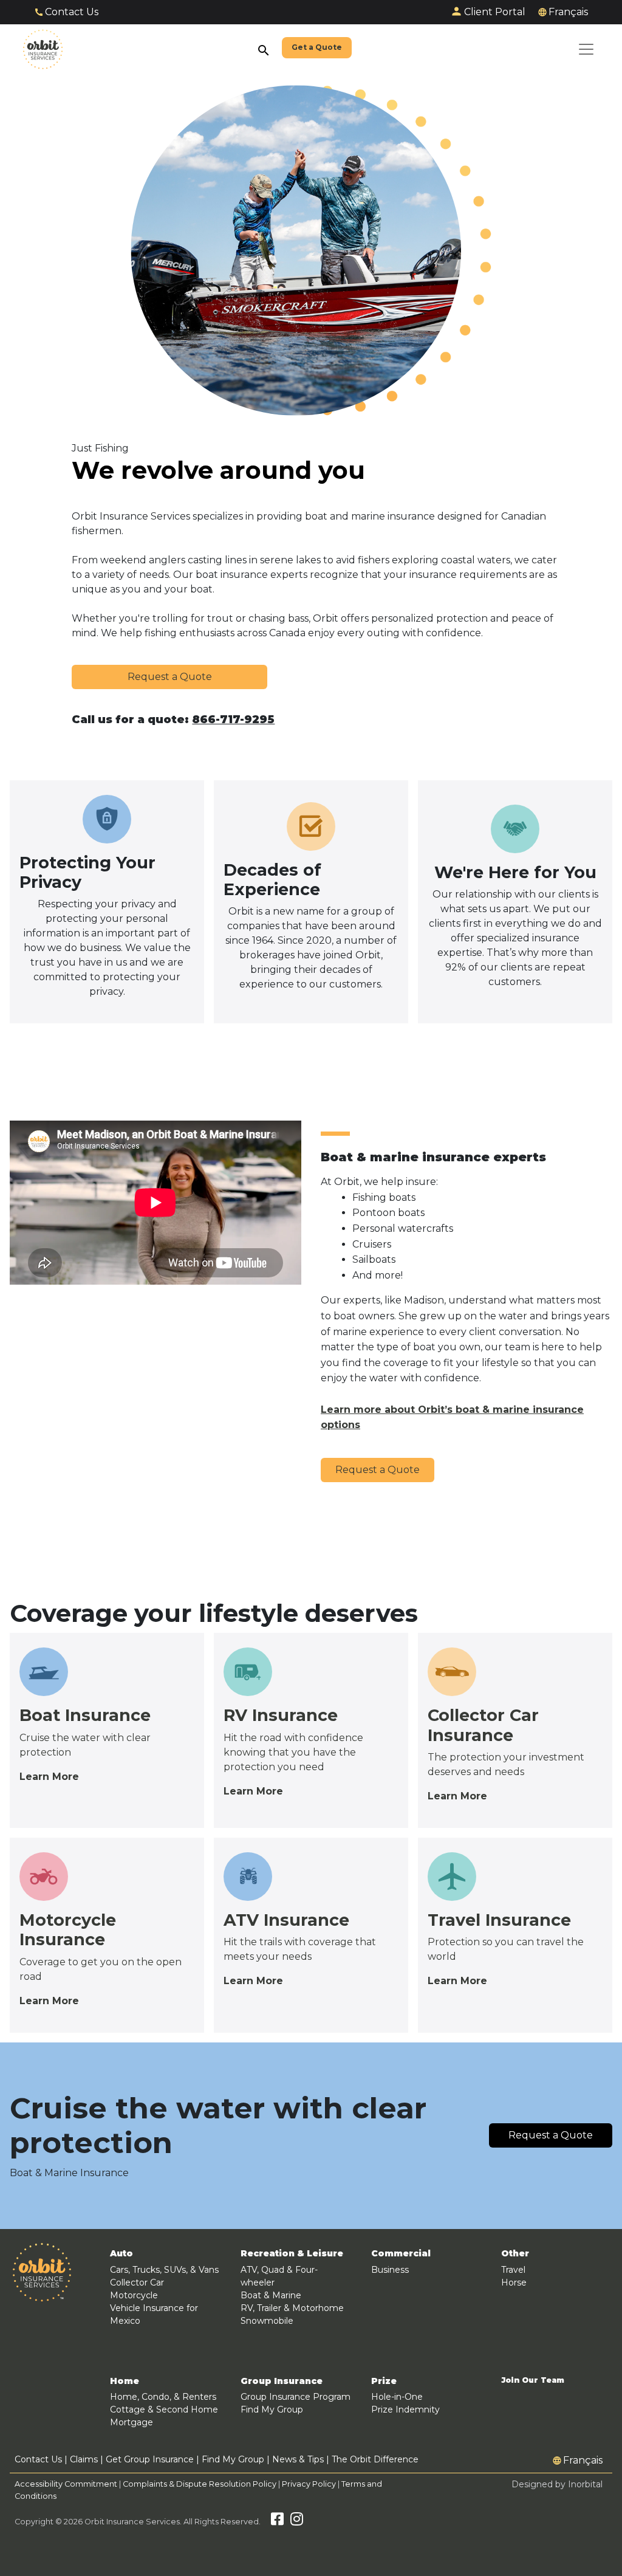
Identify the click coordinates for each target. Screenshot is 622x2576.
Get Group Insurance (150, 2459)
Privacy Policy (309, 2484)
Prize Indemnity (405, 2409)
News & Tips (298, 2459)
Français (568, 12)
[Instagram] (297, 2522)
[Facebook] (277, 2522)
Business (390, 2270)
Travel (513, 2270)
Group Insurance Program (296, 2397)
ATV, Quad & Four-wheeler (279, 2276)
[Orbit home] (43, 49)
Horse (514, 2282)
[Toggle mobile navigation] (586, 49)
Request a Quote (170, 677)
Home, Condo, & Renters (163, 2397)
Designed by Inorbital (557, 2484)
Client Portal (495, 12)
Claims (84, 2459)
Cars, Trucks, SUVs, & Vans (164, 2270)
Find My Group (272, 2409)
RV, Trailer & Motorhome (292, 2308)
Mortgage (132, 2422)
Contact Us (72, 12)
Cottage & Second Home (164, 2409)
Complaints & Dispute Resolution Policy (200, 2484)
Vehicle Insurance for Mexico (154, 2314)
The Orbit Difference (375, 2459)
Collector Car (137, 2282)
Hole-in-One (397, 2397)
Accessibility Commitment (67, 2484)
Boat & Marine (271, 2295)
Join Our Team (533, 2380)
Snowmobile (267, 2321)
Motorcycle (134, 2295)
